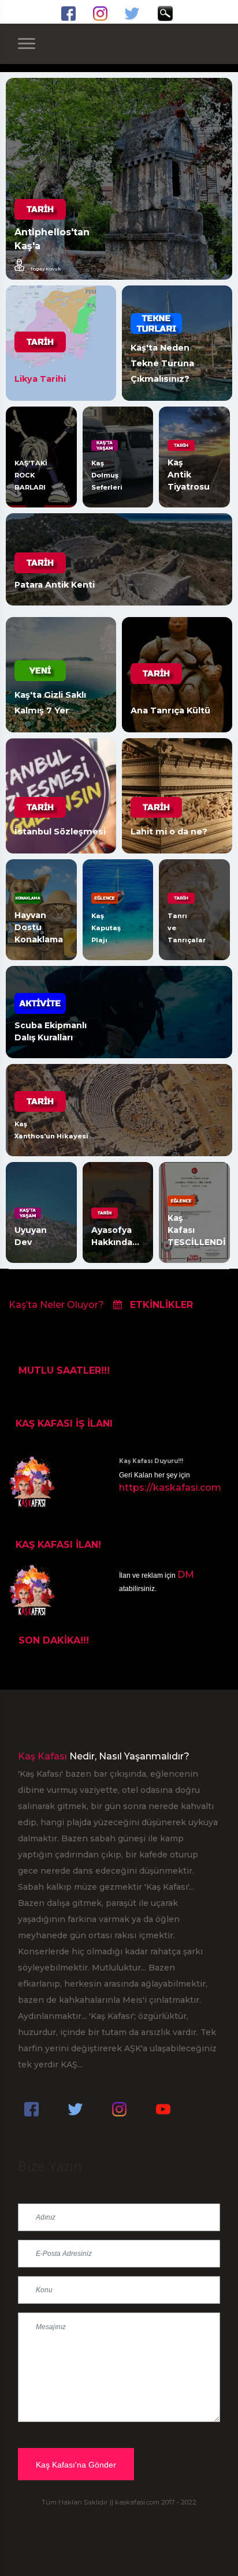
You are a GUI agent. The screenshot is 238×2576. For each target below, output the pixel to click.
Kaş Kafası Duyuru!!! (151, 1461)
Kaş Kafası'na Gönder (76, 2465)
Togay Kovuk (45, 268)
